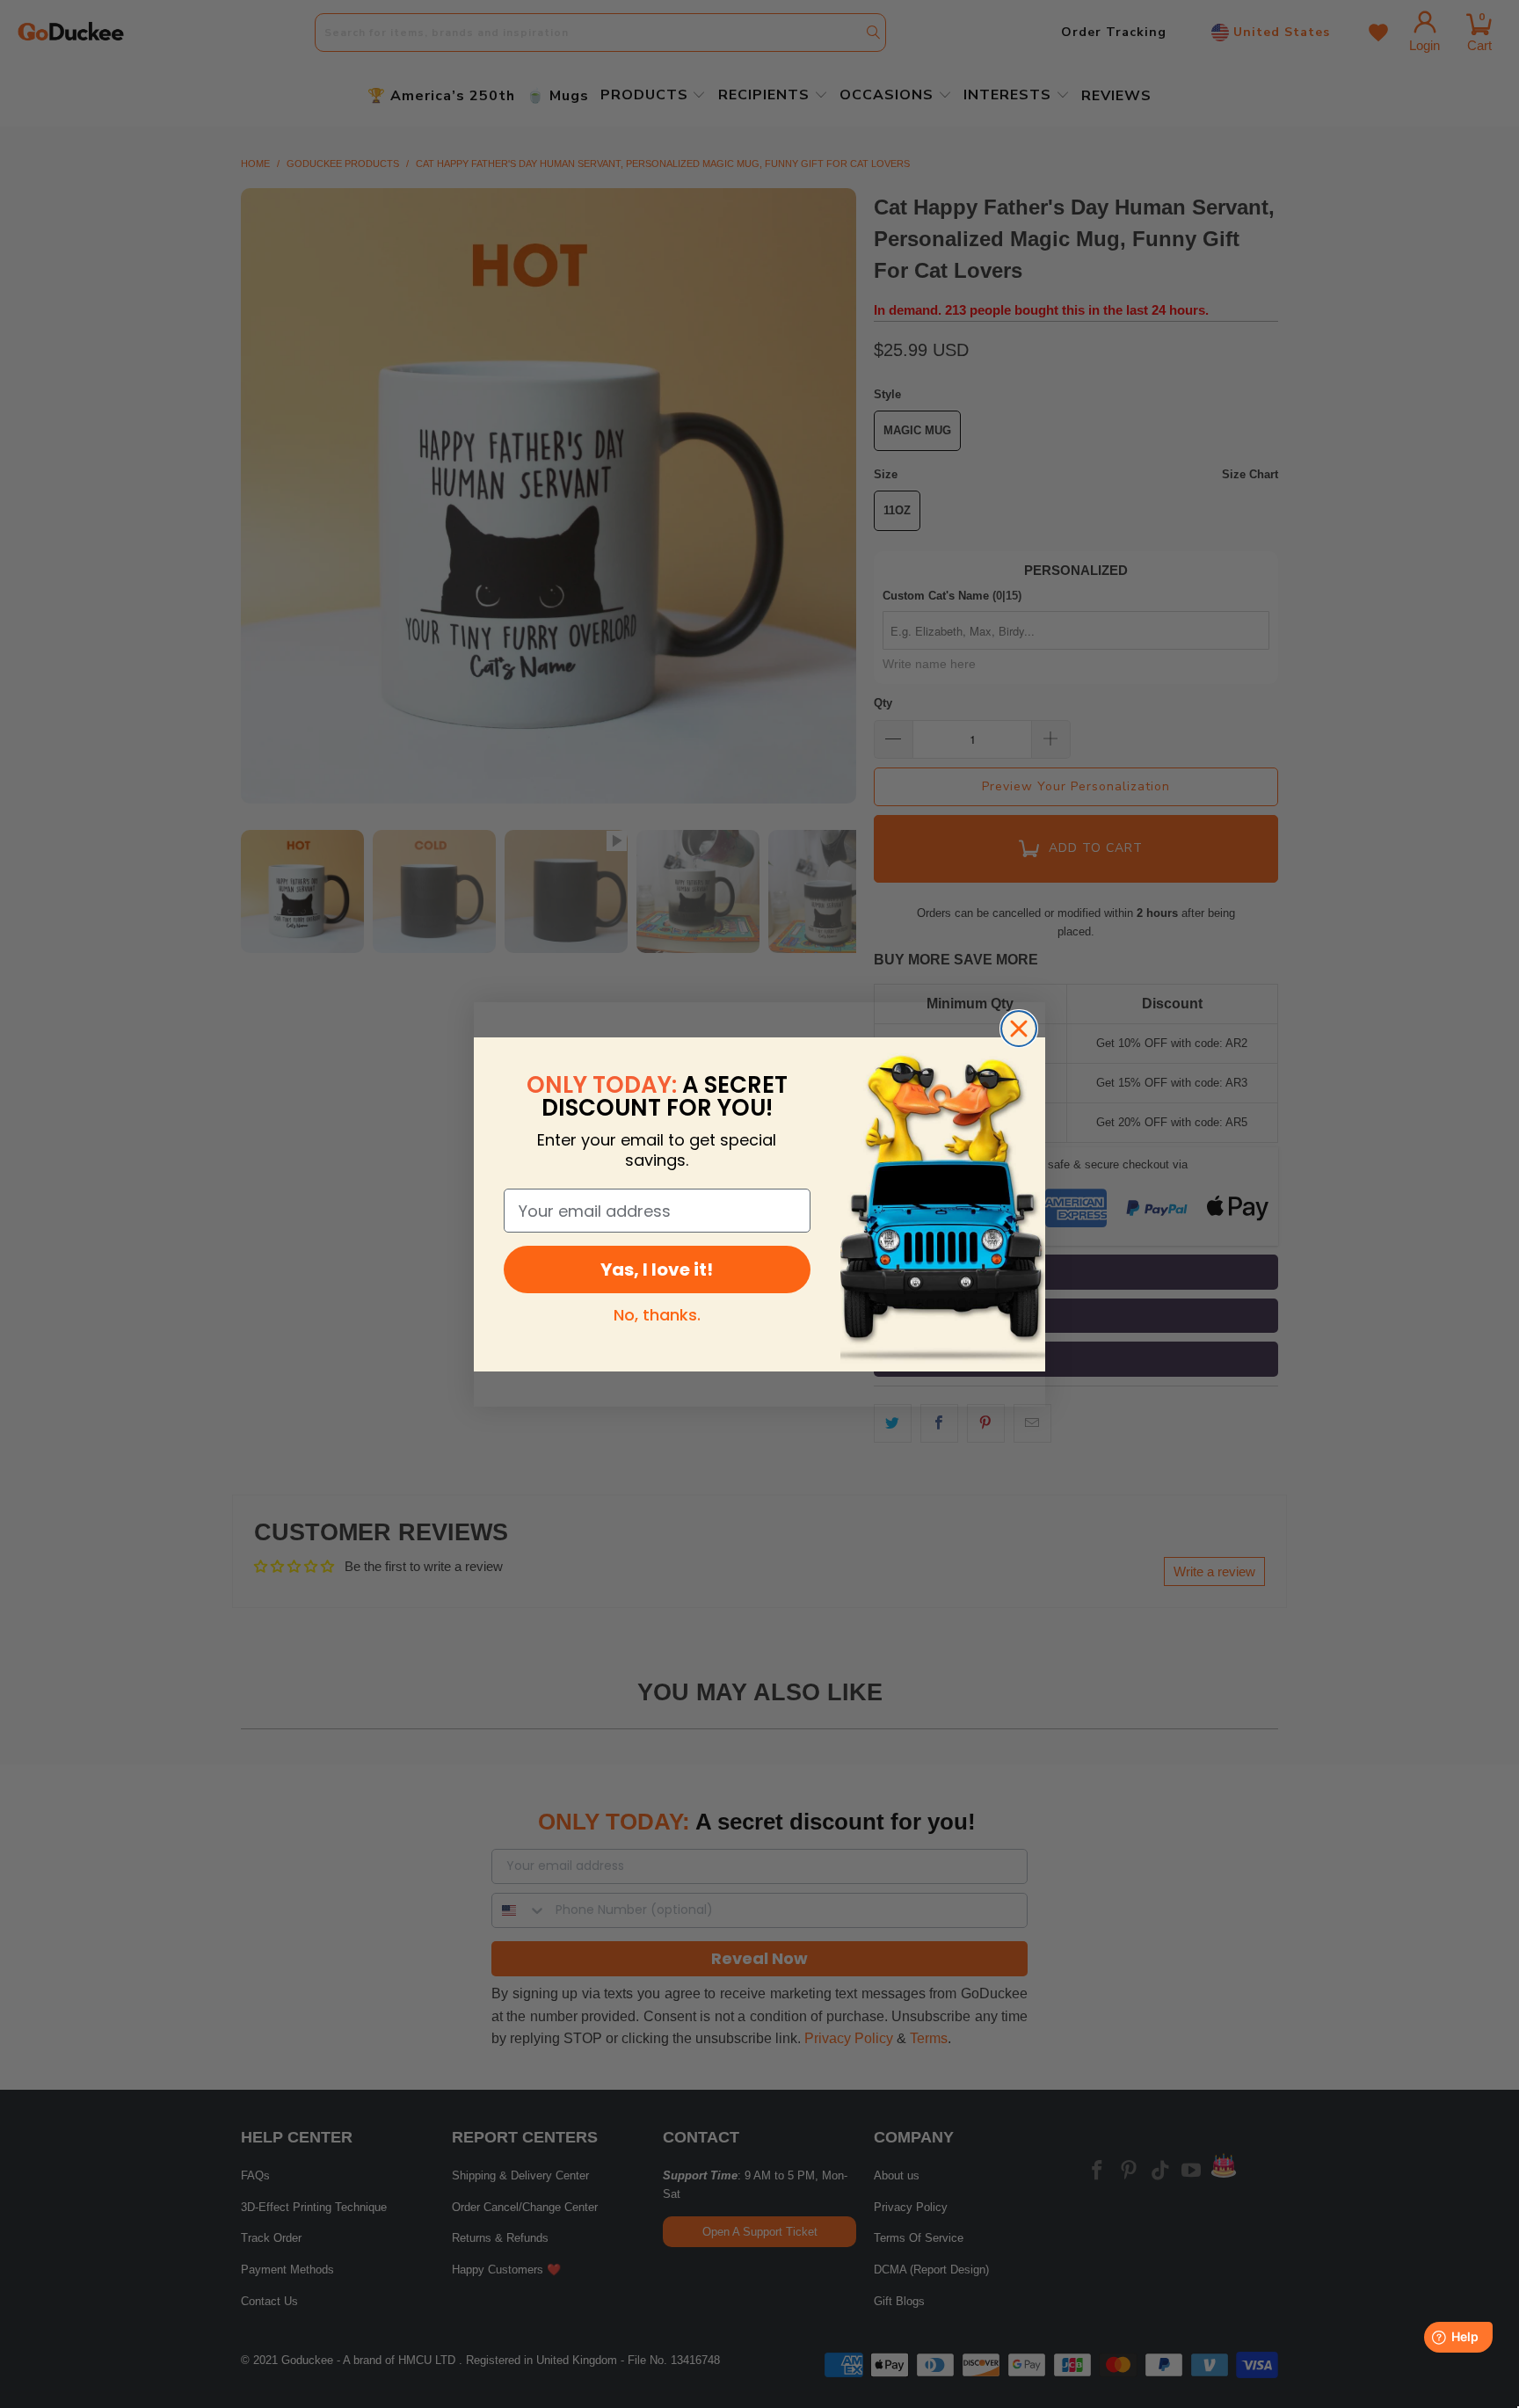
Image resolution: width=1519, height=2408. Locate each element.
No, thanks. (657, 1315)
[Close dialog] (1019, 1029)
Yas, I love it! (657, 1269)
